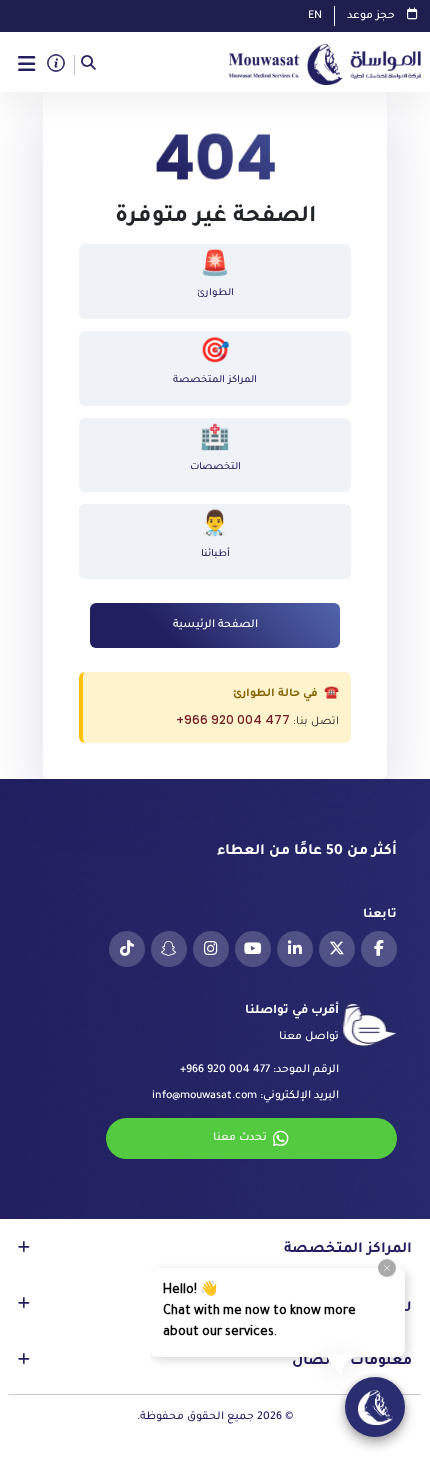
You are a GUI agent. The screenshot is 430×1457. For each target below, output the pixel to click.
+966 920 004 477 (233, 719)
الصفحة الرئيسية (215, 625)
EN (315, 16)
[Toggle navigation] (26, 64)
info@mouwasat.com (204, 1096)
